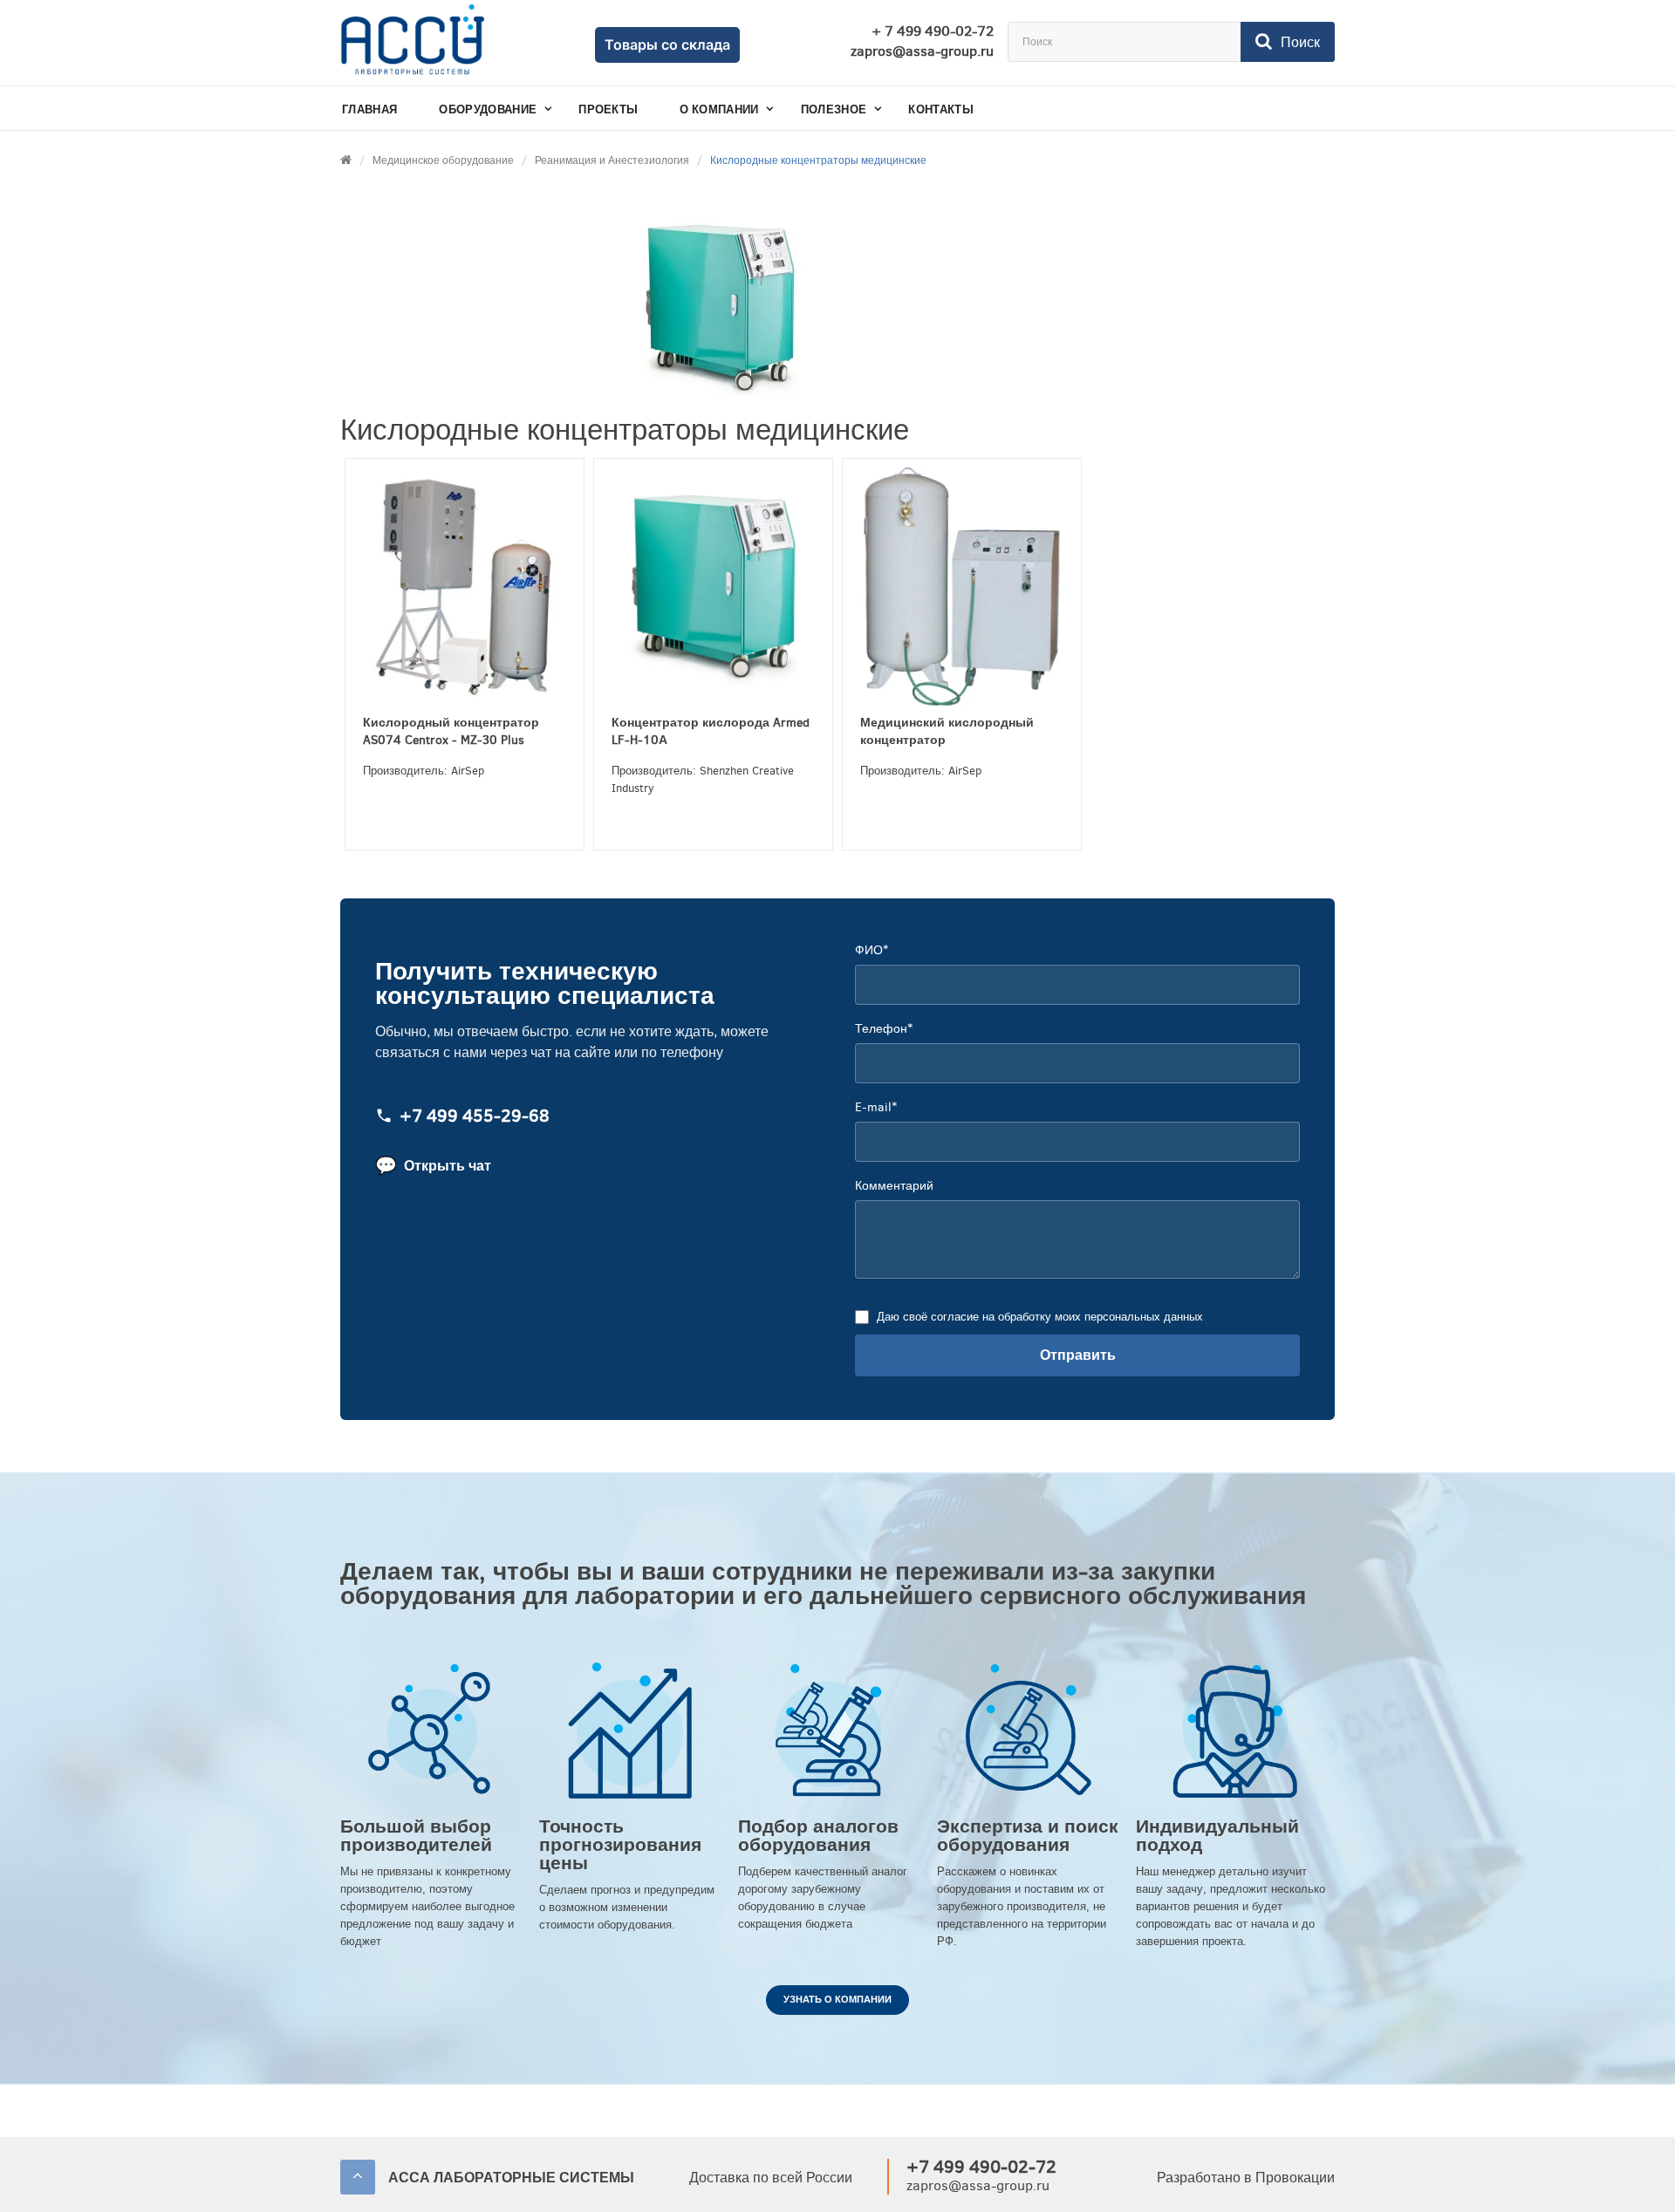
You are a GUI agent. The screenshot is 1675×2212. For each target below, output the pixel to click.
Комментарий (894, 1186)
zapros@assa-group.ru (922, 51)
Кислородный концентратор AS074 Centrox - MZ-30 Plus (451, 731)
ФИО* (872, 950)
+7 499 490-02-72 (981, 2167)
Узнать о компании (837, 2000)
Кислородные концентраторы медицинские (818, 160)
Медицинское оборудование (443, 160)
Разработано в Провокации (1246, 2178)
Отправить (1078, 1355)
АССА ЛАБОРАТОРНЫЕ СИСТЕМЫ (511, 2178)
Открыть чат (433, 1166)
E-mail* (876, 1107)
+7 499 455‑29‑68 (475, 1117)
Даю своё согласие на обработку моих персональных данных (1040, 1317)
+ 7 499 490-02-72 (933, 31)
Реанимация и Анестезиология (612, 160)
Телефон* (884, 1029)
